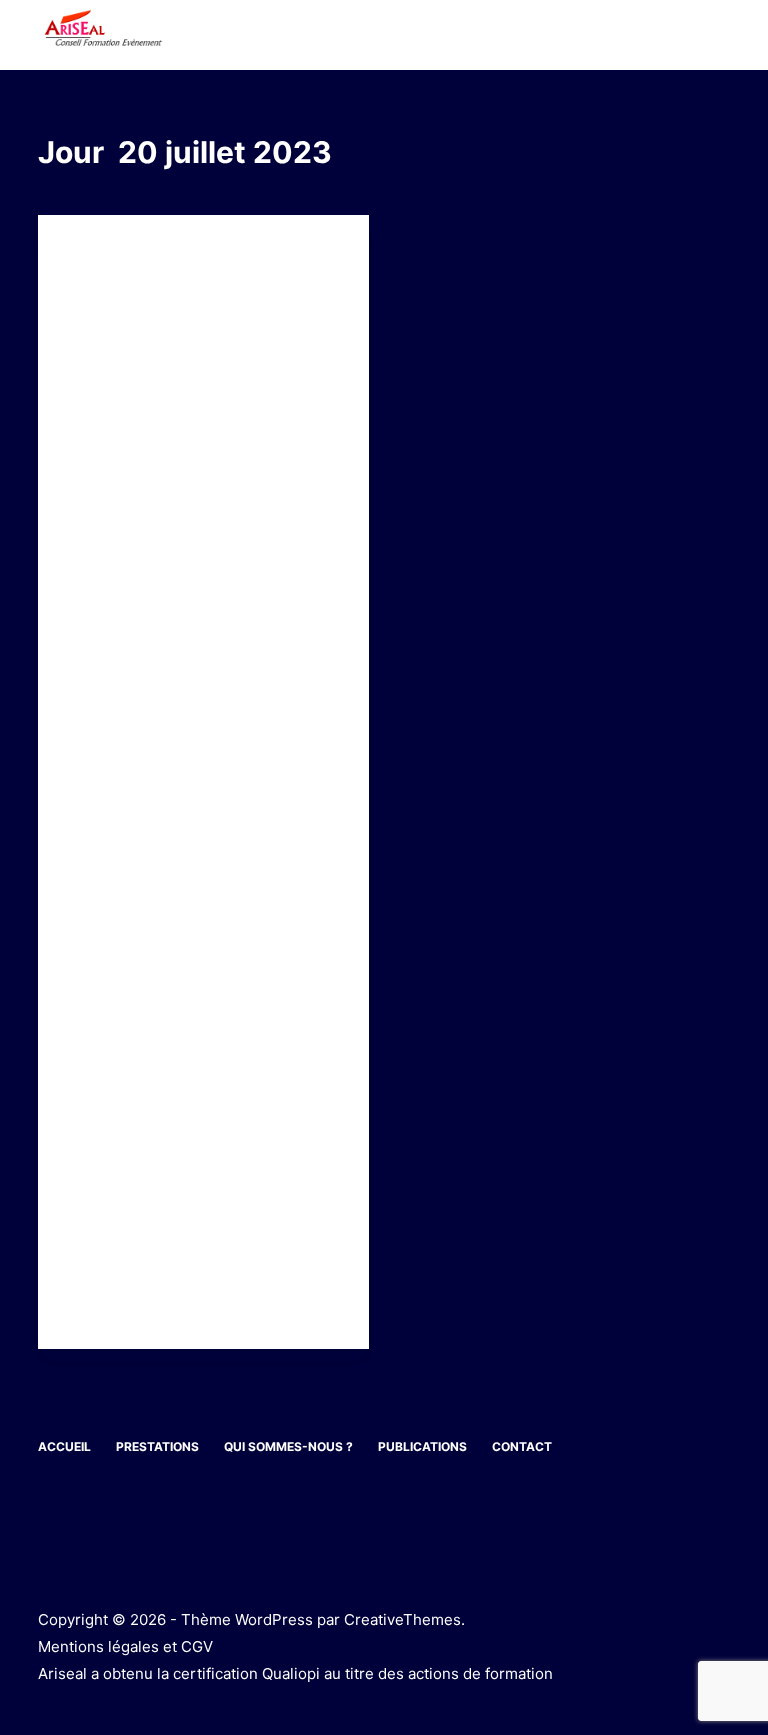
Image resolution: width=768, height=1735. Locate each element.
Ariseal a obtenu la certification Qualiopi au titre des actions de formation (295, 1673)
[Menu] (721, 35)
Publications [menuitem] (422, 1446)
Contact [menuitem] (522, 1446)
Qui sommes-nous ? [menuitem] (288, 1446)
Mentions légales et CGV (125, 1646)
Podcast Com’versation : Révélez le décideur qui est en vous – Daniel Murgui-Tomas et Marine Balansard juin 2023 (199, 350)
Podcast (98, 254)
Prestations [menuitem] (157, 1446)
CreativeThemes (402, 1619)
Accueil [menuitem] (64, 1446)
